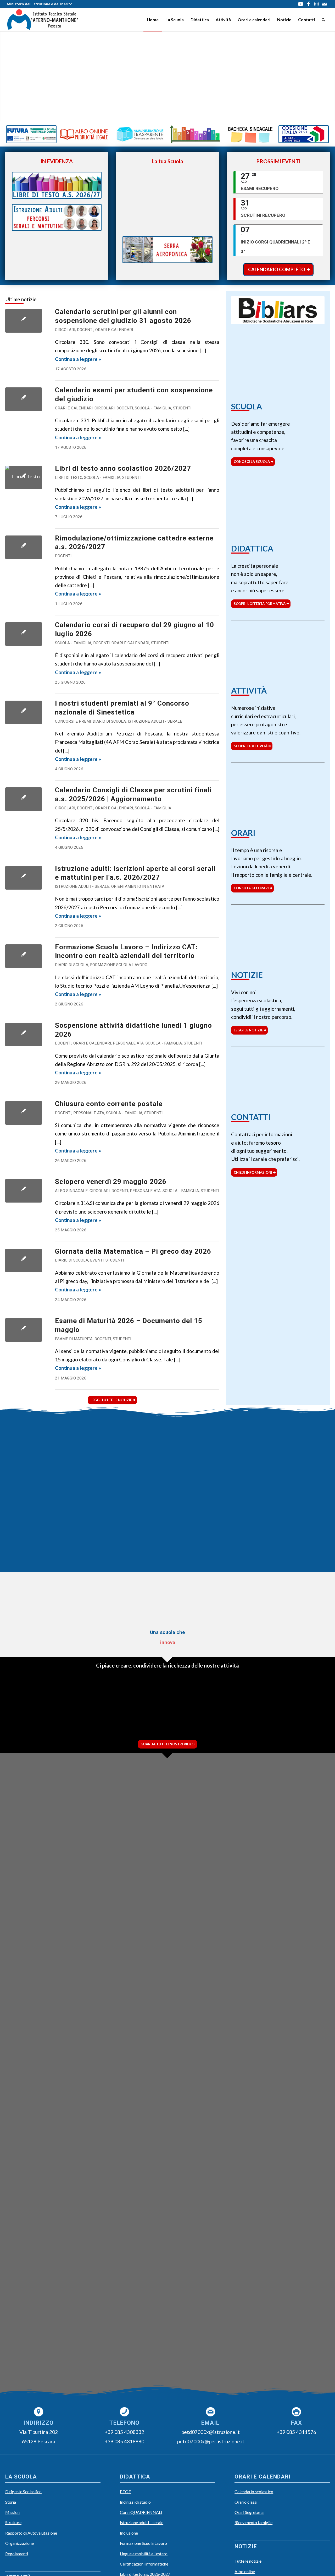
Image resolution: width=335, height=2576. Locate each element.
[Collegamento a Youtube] (301, 4)
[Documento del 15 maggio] (24, 1330)
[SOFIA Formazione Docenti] (297, 1553)
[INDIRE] (210, 1477)
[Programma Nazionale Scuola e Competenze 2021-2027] (304, 134)
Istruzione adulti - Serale (155, 721)
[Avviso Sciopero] (24, 1191)
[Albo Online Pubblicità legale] (84, 134)
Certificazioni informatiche (144, 2564)
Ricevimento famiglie (253, 2522)
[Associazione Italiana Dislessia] (125, 1477)
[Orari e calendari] (278, 796)
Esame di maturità (74, 1339)
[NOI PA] (210, 1553)
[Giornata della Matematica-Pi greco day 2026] (24, 1260)
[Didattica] (278, 512)
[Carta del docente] (297, 1515)
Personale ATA (128, 1043)
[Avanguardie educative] (125, 1515)
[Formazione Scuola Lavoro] (24, 956)
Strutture (13, 2522)
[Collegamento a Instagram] (316, 4)
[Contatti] (278, 1080)
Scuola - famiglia (153, 408)
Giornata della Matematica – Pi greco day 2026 (133, 1251)
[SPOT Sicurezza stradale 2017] (297, 1706)
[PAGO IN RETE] (38, 1477)
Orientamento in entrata (138, 886)
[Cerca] (323, 20)
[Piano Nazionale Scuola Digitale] (125, 1553)
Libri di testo (69, 478)
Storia (11, 2502)
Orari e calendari (114, 330)
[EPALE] (38, 1553)
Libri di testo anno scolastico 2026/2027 (123, 468)
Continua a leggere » (78, 359)
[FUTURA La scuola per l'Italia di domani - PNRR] (31, 134)
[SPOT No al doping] (210, 1706)
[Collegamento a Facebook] (308, 4)
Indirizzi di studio (135, 2502)
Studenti (182, 408)
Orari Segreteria (249, 2512)
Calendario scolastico (254, 2491)
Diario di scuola (109, 721)
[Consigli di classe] (24, 321)
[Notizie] (278, 938)
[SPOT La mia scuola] (38, 1706)
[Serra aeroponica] (167, 250)
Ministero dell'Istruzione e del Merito (40, 4)
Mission (12, 2512)
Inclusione (129, 2533)
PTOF (125, 2491)
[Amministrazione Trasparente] (140, 134)
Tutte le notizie (248, 2561)
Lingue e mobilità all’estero (144, 2554)
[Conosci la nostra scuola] (278, 370)
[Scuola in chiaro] (210, 1439)
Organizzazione (19, 2543)
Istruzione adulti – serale (142, 2522)
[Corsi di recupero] (24, 634)
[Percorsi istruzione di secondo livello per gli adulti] (57, 217)
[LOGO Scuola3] (43, 20)
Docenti (85, 330)
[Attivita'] (278, 654)
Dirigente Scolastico (23, 2491)
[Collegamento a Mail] (324, 4)
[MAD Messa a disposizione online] (38, 1515)
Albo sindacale (71, 1191)
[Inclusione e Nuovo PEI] (297, 1439)
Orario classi (246, 2502)
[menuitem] (153, 20)
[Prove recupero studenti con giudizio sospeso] (24, 399)
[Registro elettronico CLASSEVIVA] (38, 1439)
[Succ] (318, 2056)
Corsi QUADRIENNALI (141, 2512)
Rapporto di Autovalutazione (31, 2533)
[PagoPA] (24, 1113)
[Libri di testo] (24, 478)
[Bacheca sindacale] (251, 134)
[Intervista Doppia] (125, 1706)
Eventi (97, 1260)
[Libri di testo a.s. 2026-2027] (57, 185)
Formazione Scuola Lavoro (119, 965)
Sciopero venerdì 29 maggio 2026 (111, 1182)
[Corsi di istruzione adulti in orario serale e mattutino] (24, 878)
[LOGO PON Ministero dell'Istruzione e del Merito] (167, 1604)
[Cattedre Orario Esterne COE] (24, 547)
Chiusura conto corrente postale (109, 1104)
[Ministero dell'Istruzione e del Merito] (125, 1439)
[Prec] (17, 2056)
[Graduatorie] (195, 134)
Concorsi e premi (73, 721)
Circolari (65, 330)
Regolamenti (17, 2554)
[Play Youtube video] (167, 197)
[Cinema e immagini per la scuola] (210, 1515)
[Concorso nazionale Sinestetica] (24, 712)
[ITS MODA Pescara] (297, 1477)
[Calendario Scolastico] (24, 1035)
